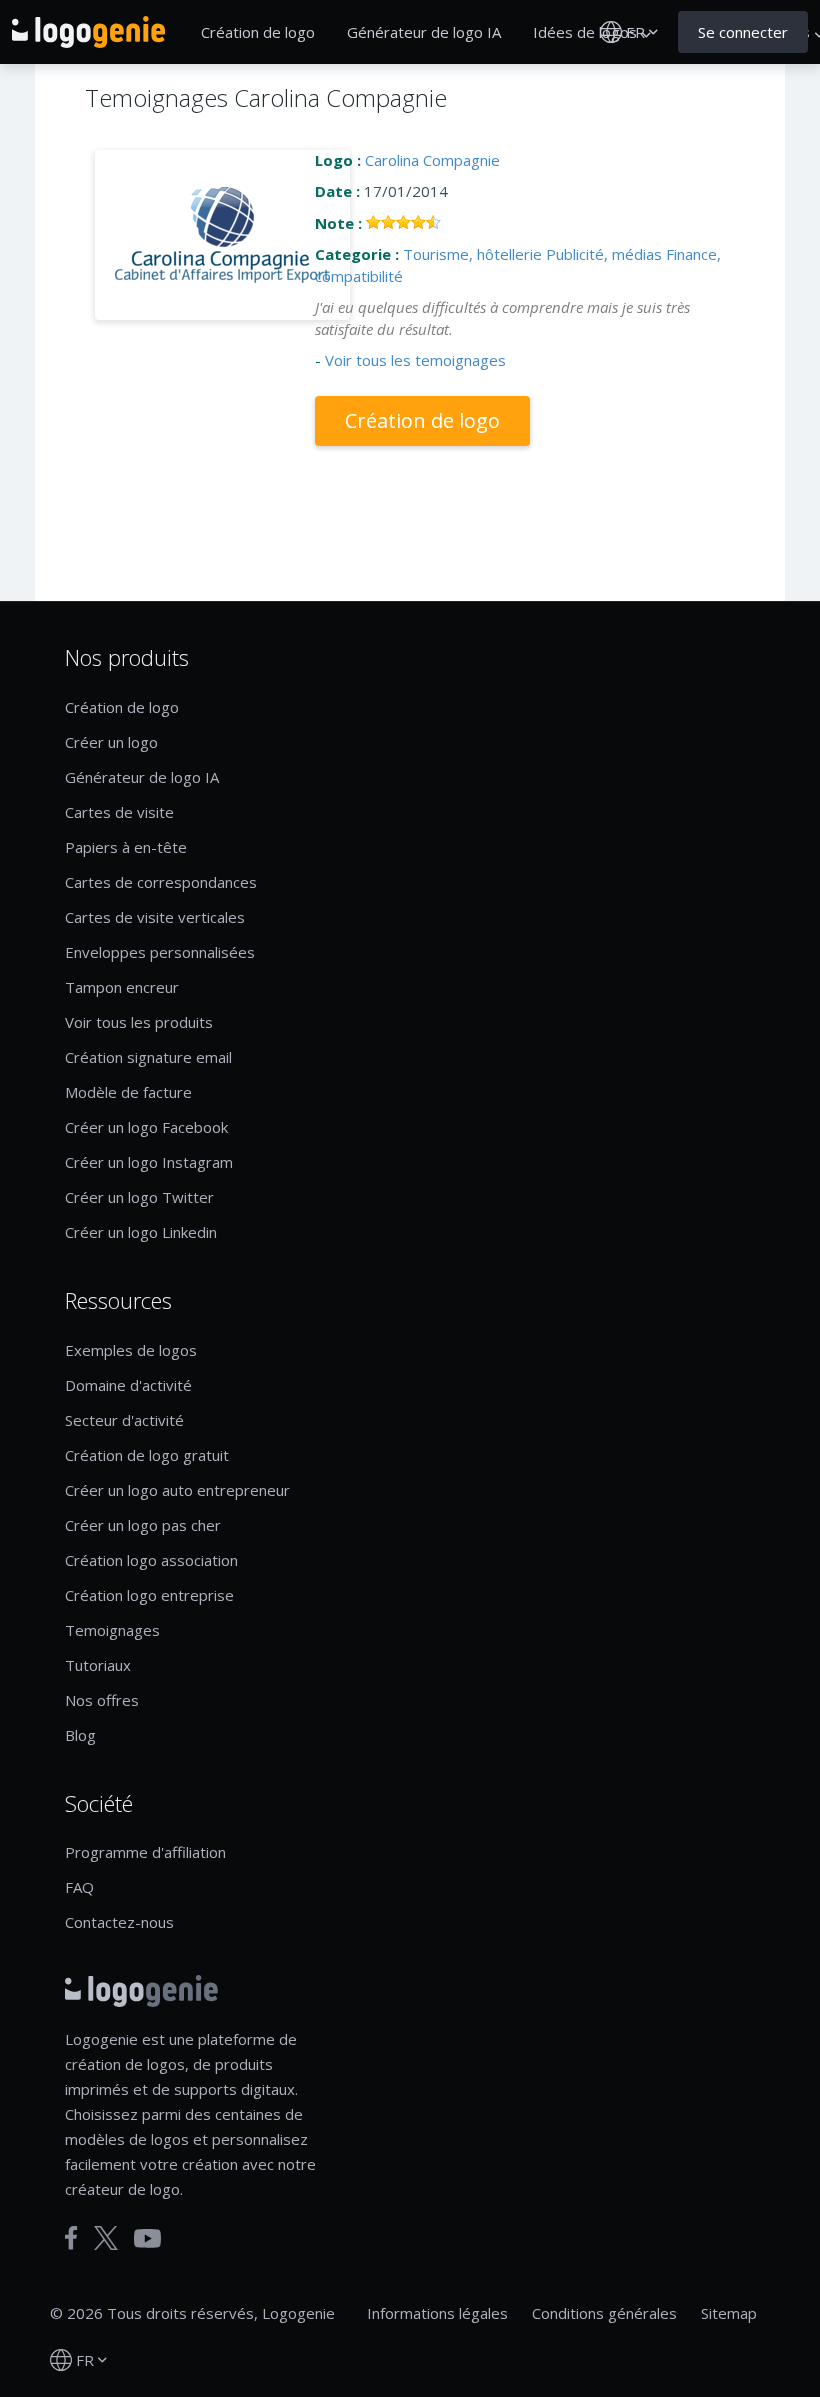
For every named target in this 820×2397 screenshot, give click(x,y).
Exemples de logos (131, 1350)
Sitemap (729, 2313)
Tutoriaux (98, 1665)
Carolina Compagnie (432, 160)
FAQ (79, 1887)
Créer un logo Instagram (149, 1162)
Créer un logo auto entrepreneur (177, 1490)
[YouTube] (147, 2238)
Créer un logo (111, 742)
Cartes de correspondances (161, 882)
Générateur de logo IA (424, 32)
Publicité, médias (604, 254)
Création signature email (148, 1057)
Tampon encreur (122, 987)
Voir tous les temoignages (415, 360)
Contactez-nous (119, 1922)
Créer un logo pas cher (143, 1525)
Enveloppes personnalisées (160, 952)
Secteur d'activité (124, 1420)
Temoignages (112, 1630)
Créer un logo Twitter (139, 1197)
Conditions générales (604, 2313)
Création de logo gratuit (147, 1455)
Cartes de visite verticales (155, 917)
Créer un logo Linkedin (141, 1232)
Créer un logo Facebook (146, 1127)
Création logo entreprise (149, 1595)
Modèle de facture (128, 1092)
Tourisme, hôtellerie (472, 254)
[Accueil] (88, 32)
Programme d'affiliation (145, 1852)
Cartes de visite (119, 812)
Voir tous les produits (139, 1022)
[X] (106, 2238)
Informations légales (437, 2313)
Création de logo (258, 32)
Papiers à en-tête (126, 847)
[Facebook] (71, 2238)
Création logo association (151, 1560)
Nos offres (102, 1700)
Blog (80, 1735)
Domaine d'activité (128, 1385)
